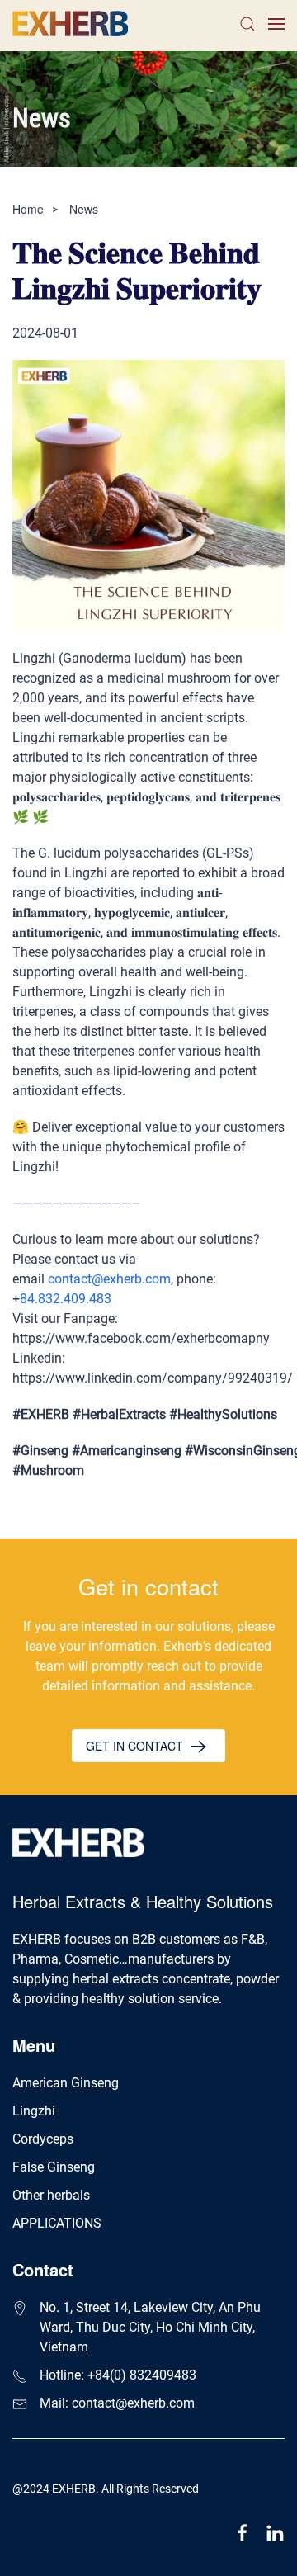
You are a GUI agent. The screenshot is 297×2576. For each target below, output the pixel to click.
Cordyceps (43, 2139)
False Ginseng (54, 2167)
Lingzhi (34, 2111)
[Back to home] (73, 24)
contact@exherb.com (109, 1279)
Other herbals (51, 2195)
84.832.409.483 (66, 1299)
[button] (247, 24)
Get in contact (136, 1746)
